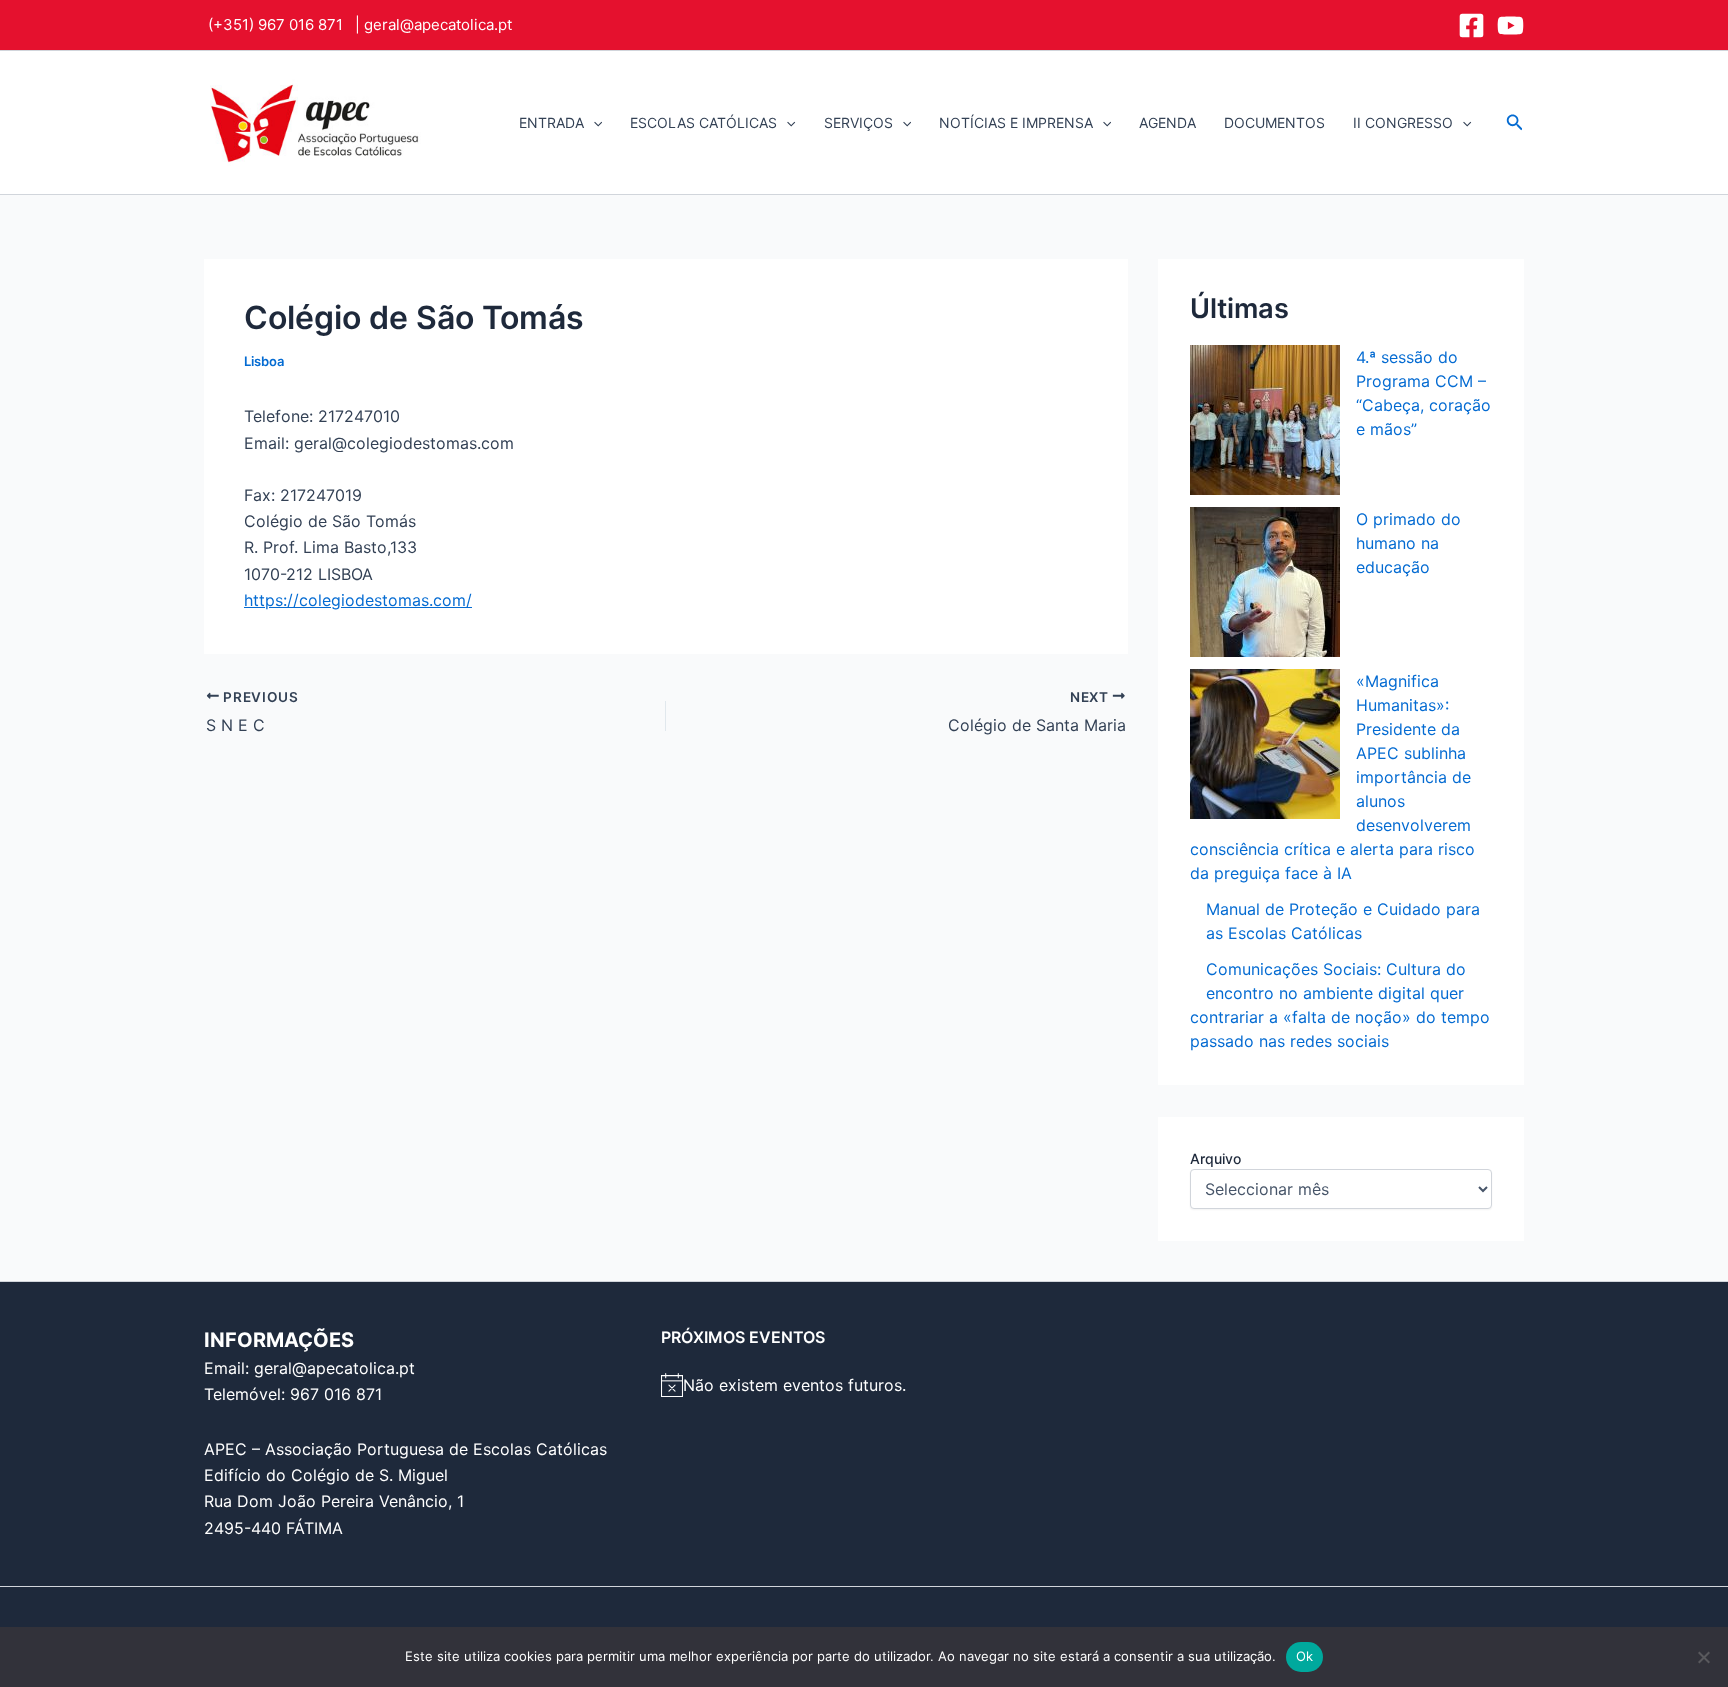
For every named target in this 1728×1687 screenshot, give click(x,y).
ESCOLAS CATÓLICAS (703, 122)
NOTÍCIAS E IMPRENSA (1016, 122)
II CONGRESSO (1403, 122)
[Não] (1703, 1657)
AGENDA (1167, 122)
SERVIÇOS (858, 122)
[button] (593, 122)
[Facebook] (1471, 25)
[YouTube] (1510, 25)
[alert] (864, 1385)
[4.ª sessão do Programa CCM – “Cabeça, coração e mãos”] (1265, 420)
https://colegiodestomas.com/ (358, 600)
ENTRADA (551, 122)
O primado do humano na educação (1408, 543)
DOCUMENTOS (1274, 122)
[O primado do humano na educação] (1265, 582)
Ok (1305, 1656)
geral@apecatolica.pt (438, 24)
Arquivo (1215, 1158)
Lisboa (264, 361)
